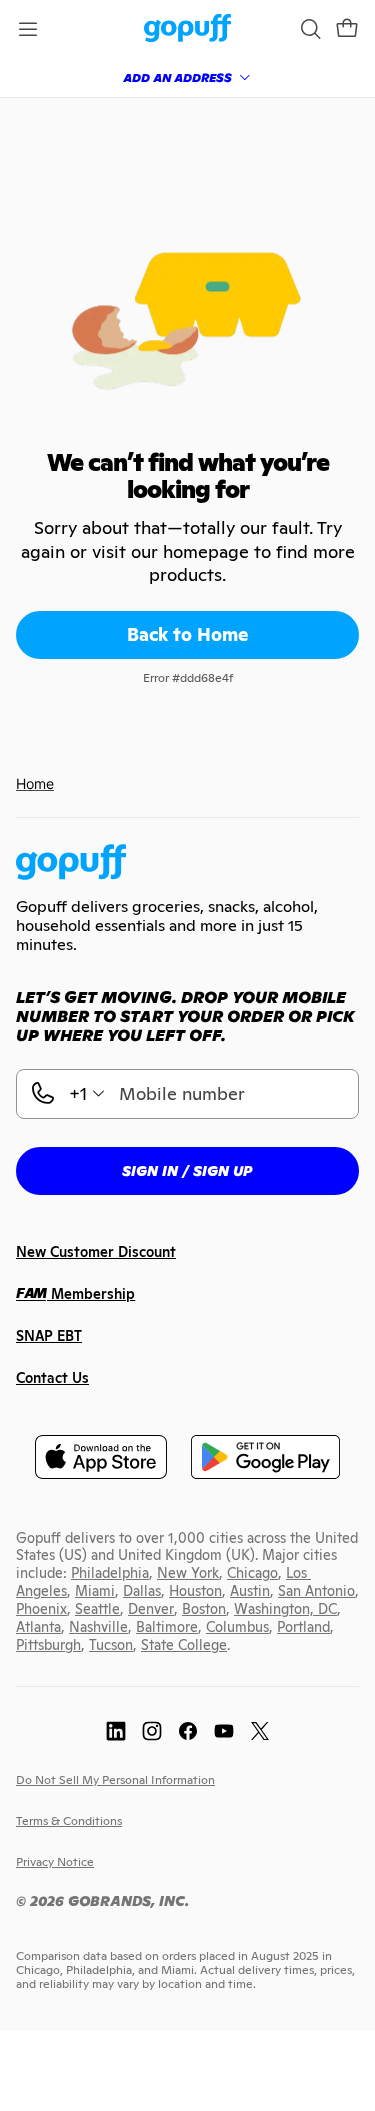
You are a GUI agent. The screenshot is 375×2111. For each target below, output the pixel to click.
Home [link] (35, 783)
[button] (347, 29)
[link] (187, 29)
